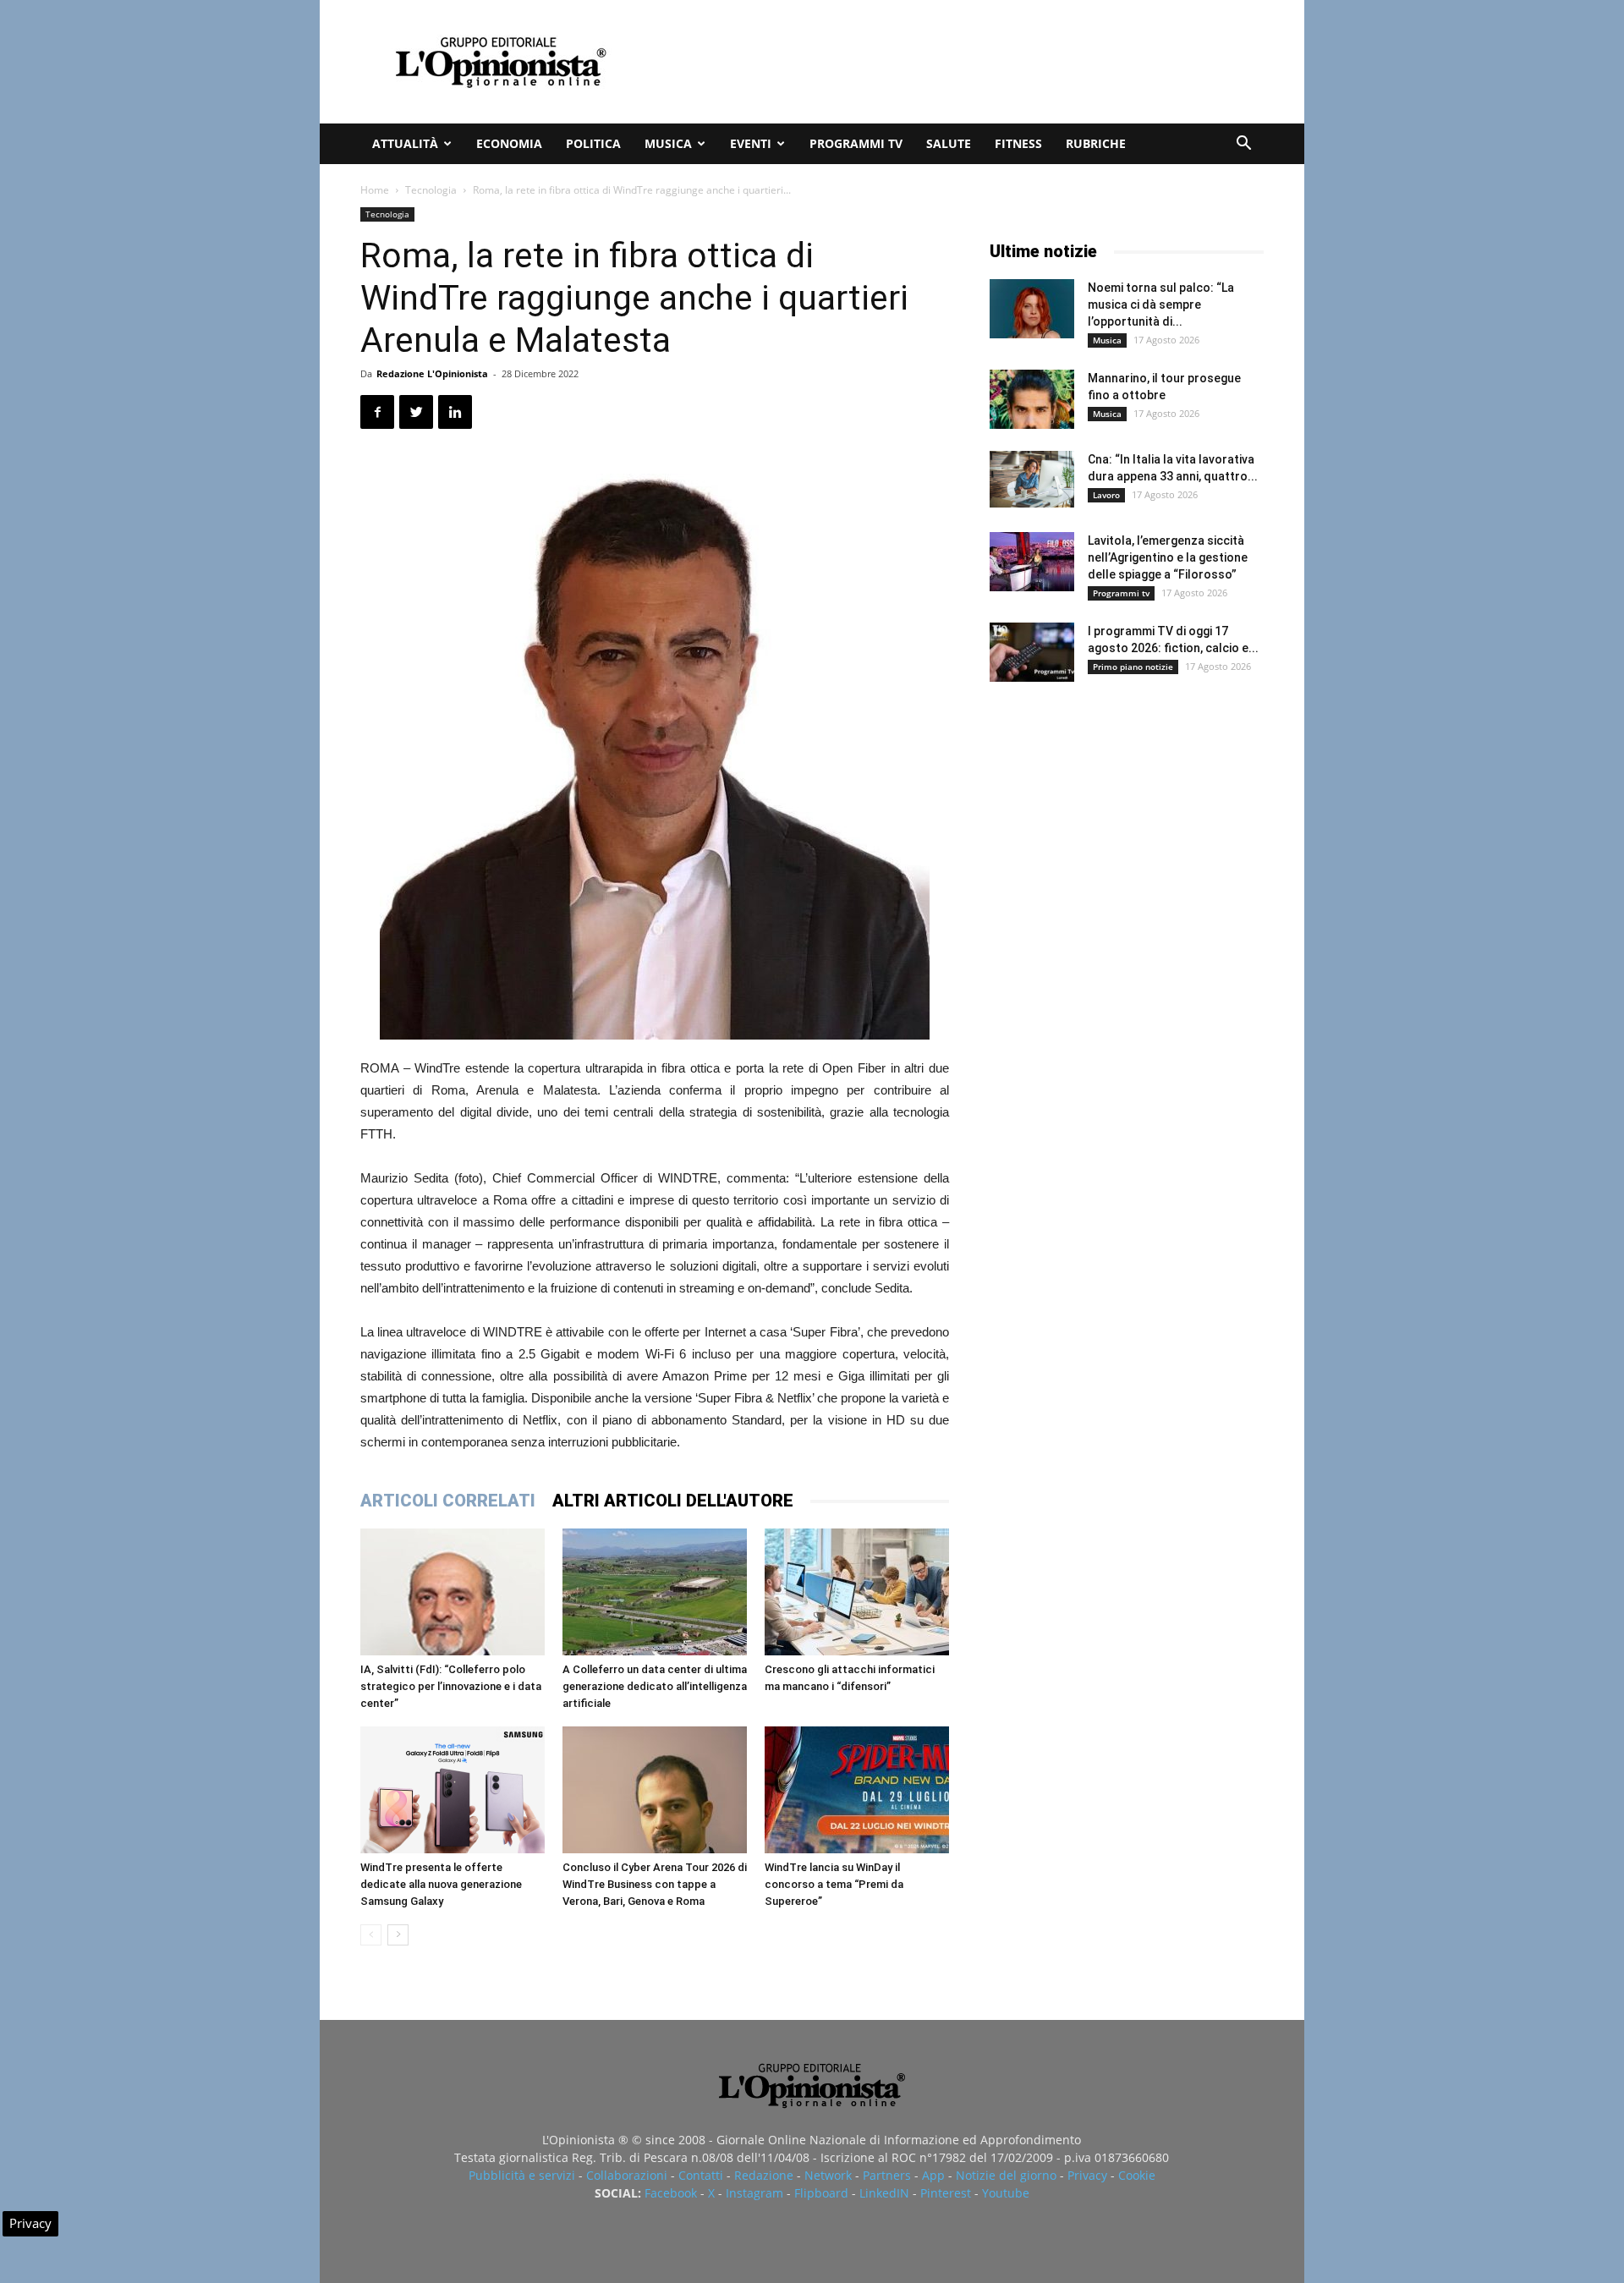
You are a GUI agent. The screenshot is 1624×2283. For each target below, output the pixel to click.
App (933, 2175)
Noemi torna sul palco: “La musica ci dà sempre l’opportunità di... (1161, 305)
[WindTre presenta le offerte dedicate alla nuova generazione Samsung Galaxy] (453, 1790)
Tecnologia (431, 190)
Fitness (1018, 143)
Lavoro (1106, 495)
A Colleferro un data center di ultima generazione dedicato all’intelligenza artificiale (655, 1686)
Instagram (754, 2193)
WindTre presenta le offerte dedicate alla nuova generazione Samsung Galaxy (441, 1884)
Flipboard (821, 2193)
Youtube (1006, 2193)
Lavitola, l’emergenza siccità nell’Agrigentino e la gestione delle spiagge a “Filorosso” (1168, 557)
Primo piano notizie (1133, 667)
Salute (949, 143)
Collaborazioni (627, 2175)
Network (828, 2175)
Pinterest (946, 2193)
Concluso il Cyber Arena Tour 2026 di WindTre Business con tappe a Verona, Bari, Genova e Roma (655, 1884)
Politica (593, 143)
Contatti (701, 2175)
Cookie (1137, 2175)
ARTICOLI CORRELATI (448, 1501)
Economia (509, 143)
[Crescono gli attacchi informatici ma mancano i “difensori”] (857, 1592)
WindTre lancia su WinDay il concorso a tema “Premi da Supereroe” (834, 1884)
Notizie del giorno (1006, 2175)
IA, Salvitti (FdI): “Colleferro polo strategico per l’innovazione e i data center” (451, 1686)
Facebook (671, 2193)
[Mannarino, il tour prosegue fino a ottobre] (1032, 399)
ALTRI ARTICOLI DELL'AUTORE (673, 1501)
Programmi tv (856, 143)
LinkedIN (884, 2193)
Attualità (405, 143)
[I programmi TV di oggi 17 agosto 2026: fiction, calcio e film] (1032, 652)
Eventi (751, 143)
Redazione (764, 2175)
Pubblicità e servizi (522, 2175)
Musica (668, 143)
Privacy (1087, 2175)
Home (375, 190)
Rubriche (1096, 143)
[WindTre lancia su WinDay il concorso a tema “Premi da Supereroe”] (857, 1790)
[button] (1243, 145)
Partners (887, 2175)
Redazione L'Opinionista (432, 373)
